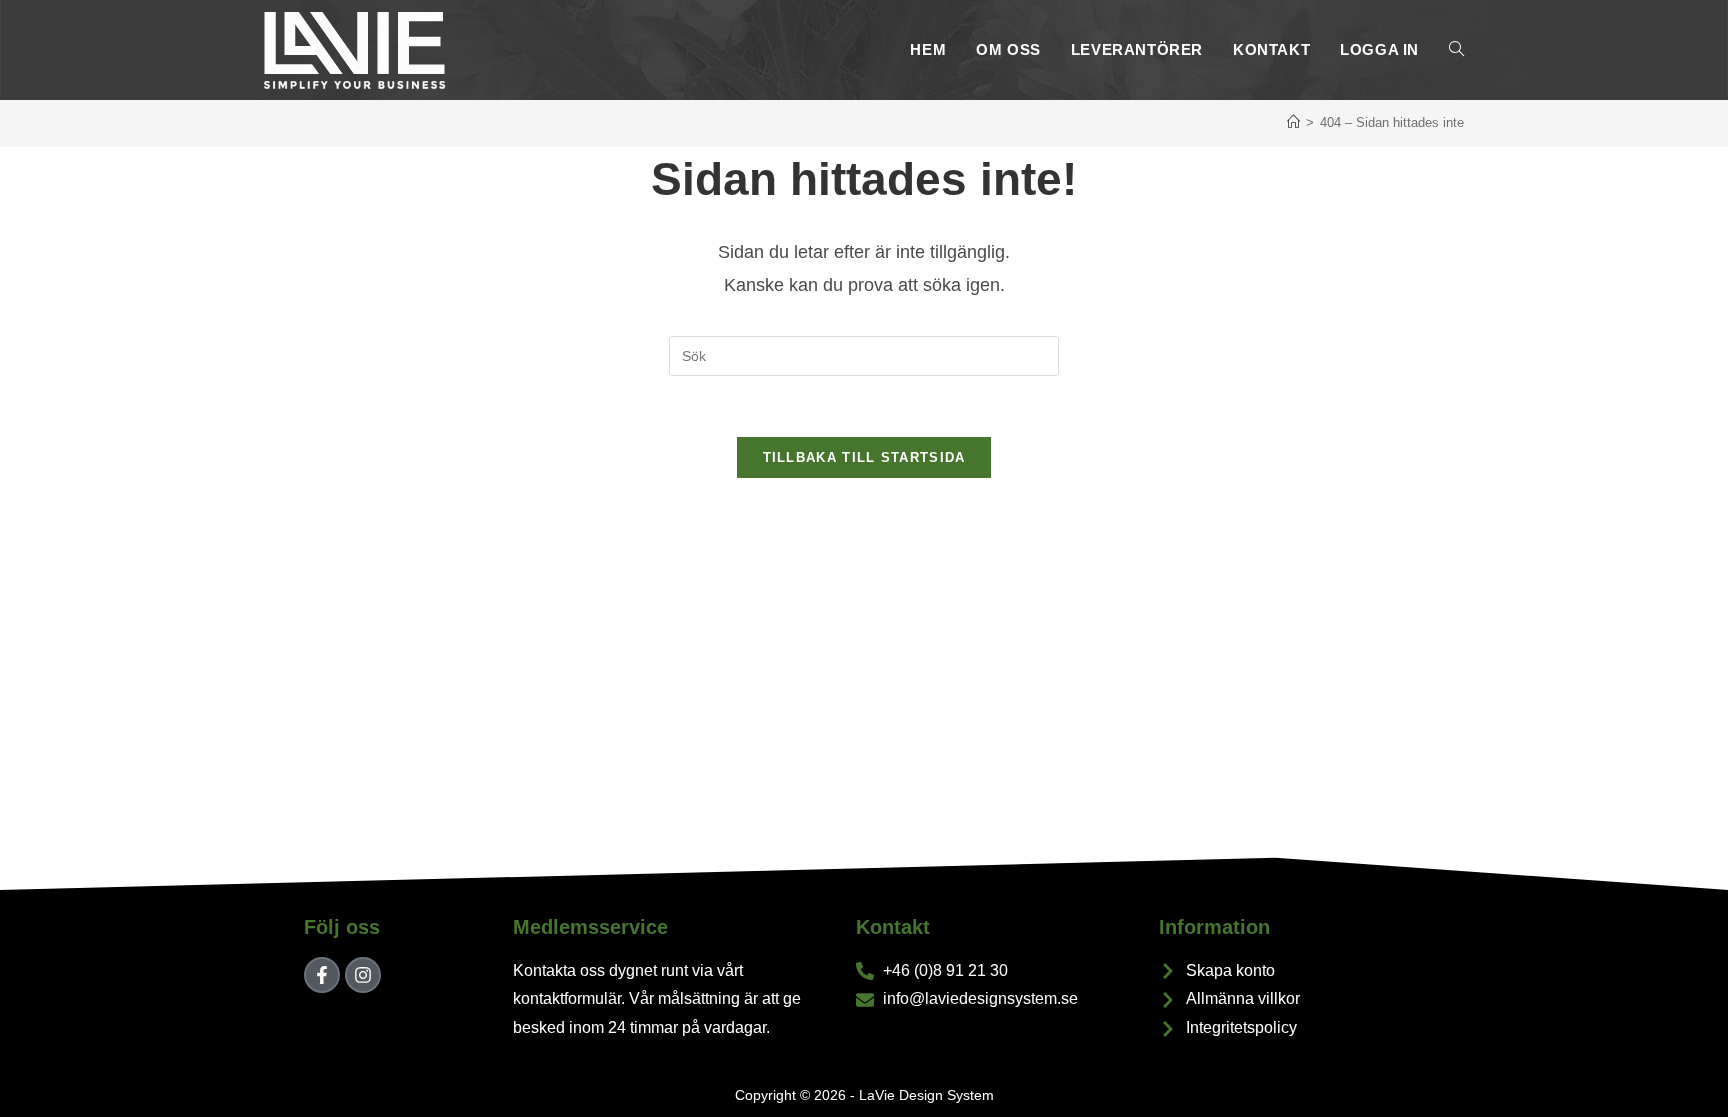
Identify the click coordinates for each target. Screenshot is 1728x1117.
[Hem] (1293, 122)
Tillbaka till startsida (864, 457)
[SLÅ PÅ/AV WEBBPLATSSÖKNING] (1456, 50)
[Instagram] (363, 975)
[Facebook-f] (322, 975)
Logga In (1379, 49)
